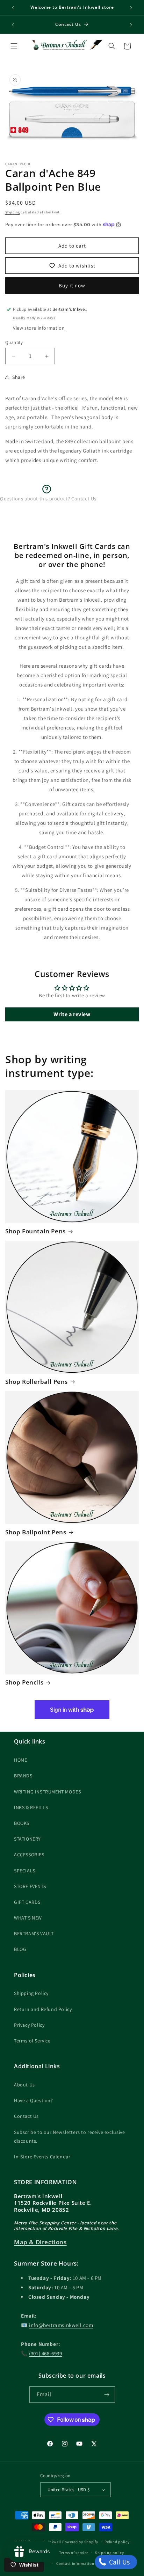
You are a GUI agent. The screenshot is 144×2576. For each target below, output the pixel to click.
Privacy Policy (29, 2025)
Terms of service (74, 2553)
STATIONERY (27, 1839)
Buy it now (72, 285)
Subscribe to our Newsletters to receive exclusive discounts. (69, 2137)
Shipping (13, 212)
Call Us (119, 2562)
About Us (24, 2085)
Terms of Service (32, 2041)
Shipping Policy (31, 1993)
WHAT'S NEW (28, 1918)
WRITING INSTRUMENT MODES (47, 1792)
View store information (39, 328)
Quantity (14, 342)
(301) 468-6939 (45, 2353)
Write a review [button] (72, 1014)
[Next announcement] (131, 8)
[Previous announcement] (13, 8)
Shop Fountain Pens (35, 1231)
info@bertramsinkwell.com (61, 2325)
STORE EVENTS (30, 1886)
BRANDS (23, 1776)
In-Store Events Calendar (42, 2157)
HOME (20, 1760)
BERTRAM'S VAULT (34, 1933)
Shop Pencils (24, 1682)
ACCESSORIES (29, 1855)
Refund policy (117, 2542)
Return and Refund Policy (43, 2009)
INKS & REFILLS (31, 1807)
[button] (14, 46)
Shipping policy (110, 2553)
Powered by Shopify (80, 2542)
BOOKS (22, 1823)
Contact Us (26, 2116)
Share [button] (19, 377)
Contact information (75, 2563)
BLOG (20, 1949)
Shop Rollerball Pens (37, 1382)
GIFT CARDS (27, 1902)
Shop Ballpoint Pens (36, 1532)
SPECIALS (25, 1871)
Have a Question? (34, 2100)
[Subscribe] (107, 2395)
